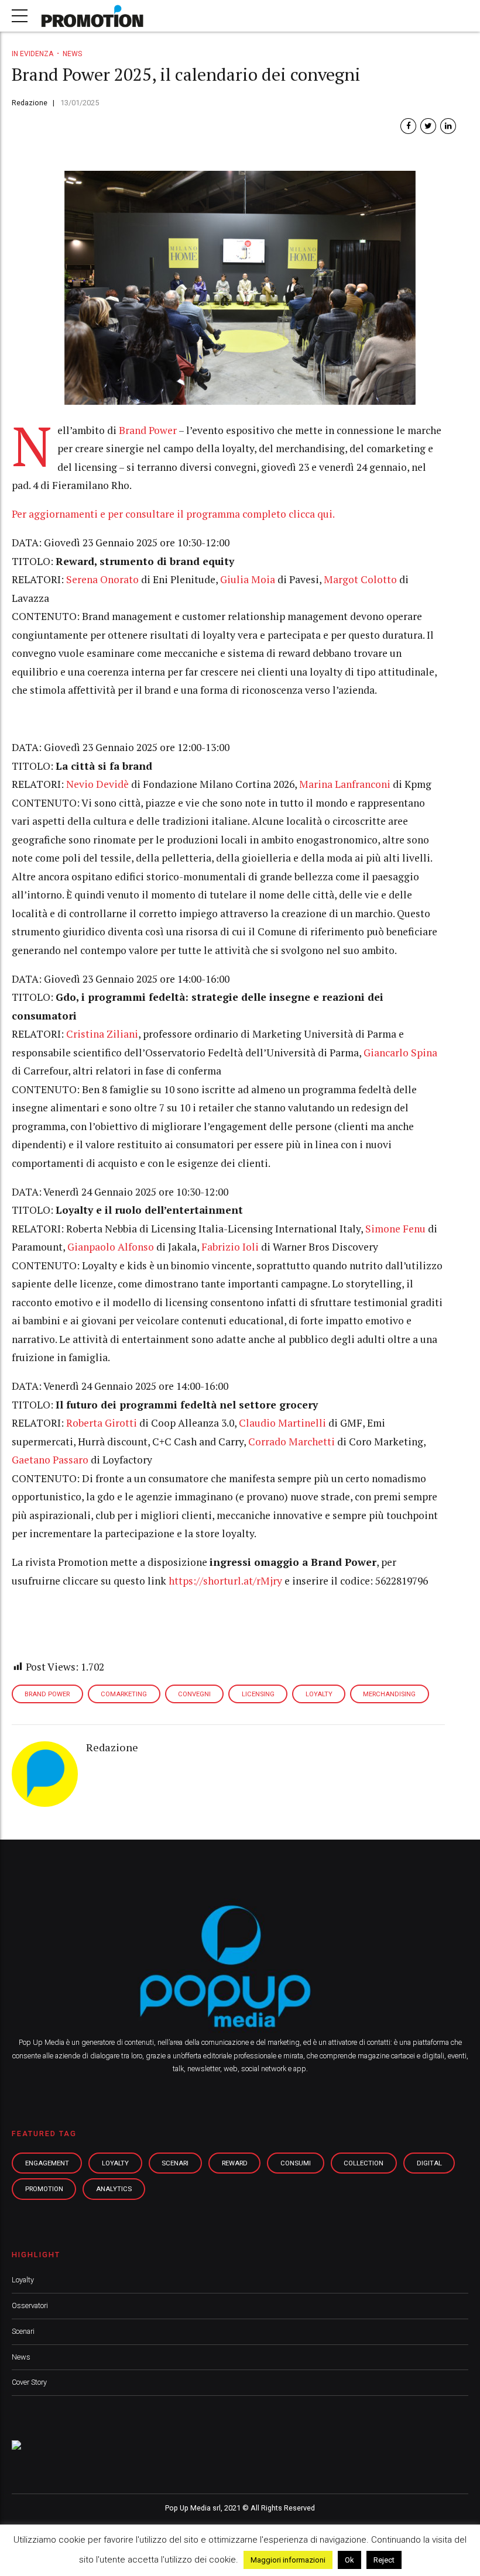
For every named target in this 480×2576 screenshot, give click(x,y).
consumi (296, 2163)
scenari (175, 2163)
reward (235, 2163)
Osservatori (30, 2305)
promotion (44, 2189)
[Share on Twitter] (428, 126)
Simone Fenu (395, 1229)
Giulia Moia (248, 579)
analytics (114, 2189)
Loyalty (23, 2280)
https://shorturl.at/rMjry (227, 1581)
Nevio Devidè (97, 784)
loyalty (115, 2163)
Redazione (30, 103)
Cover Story (29, 2382)
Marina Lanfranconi (345, 784)
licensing (258, 1694)
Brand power (47, 1694)
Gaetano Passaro (50, 1460)
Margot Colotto (360, 579)
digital (429, 2163)
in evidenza (32, 54)
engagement (47, 2163)
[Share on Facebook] (408, 126)
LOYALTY (319, 1694)
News (72, 54)
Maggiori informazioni (288, 2560)
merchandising (389, 1694)
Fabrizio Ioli (230, 1247)
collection (364, 2163)
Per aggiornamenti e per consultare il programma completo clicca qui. (173, 514)
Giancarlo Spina (400, 1053)
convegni (194, 1694)
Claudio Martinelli (282, 1423)
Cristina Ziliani (102, 1034)
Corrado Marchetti (292, 1442)
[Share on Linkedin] (448, 126)
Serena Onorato (102, 579)
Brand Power (148, 430)
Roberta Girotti (102, 1423)
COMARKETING (124, 1694)
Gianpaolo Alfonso (111, 1247)
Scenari (23, 2331)
